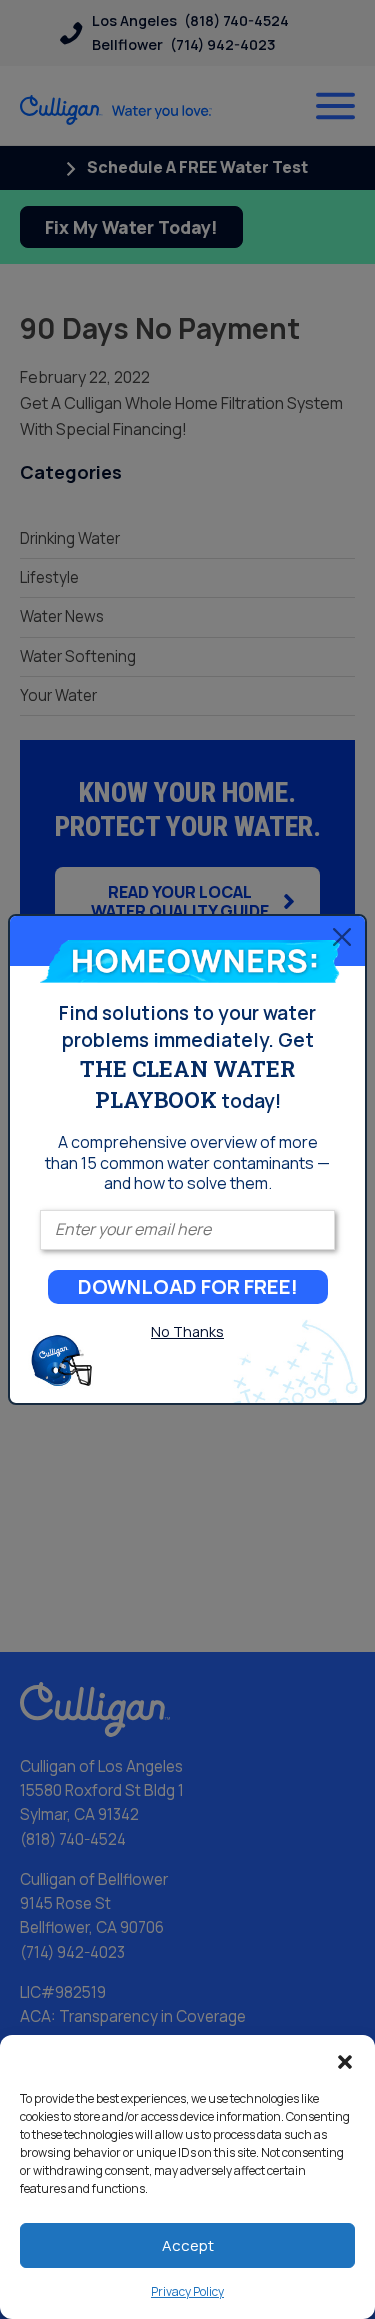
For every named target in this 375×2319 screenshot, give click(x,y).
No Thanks (187, 1331)
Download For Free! (188, 1286)
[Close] (342, 936)
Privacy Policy (187, 2291)
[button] (345, 2060)
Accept (188, 2245)
